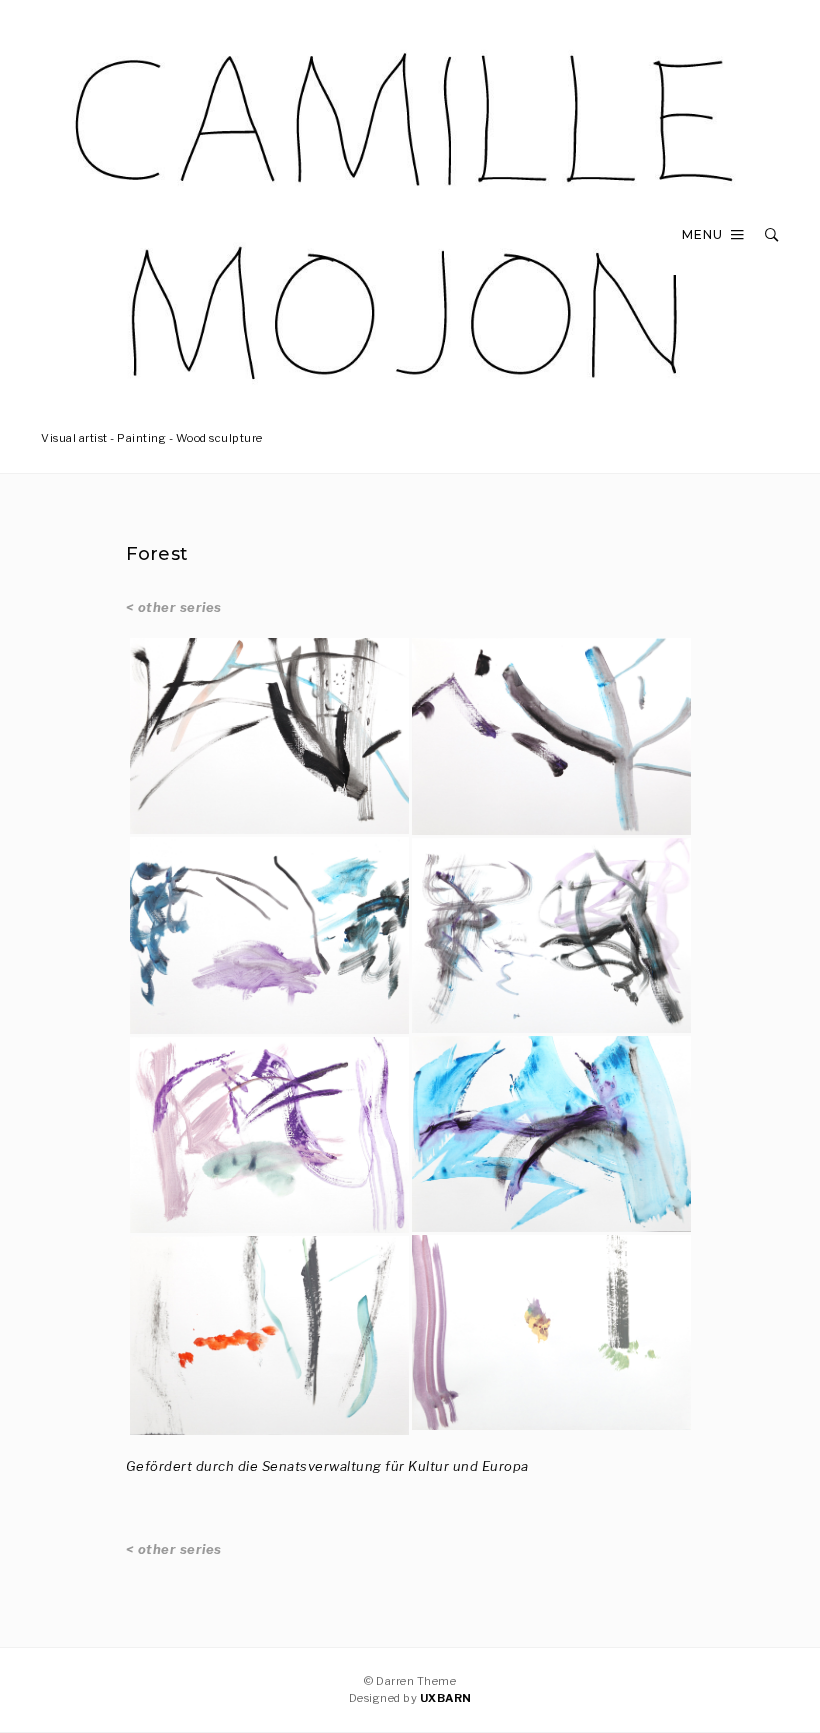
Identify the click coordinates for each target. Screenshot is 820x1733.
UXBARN (446, 1698)
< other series (174, 607)
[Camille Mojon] (410, 401)
